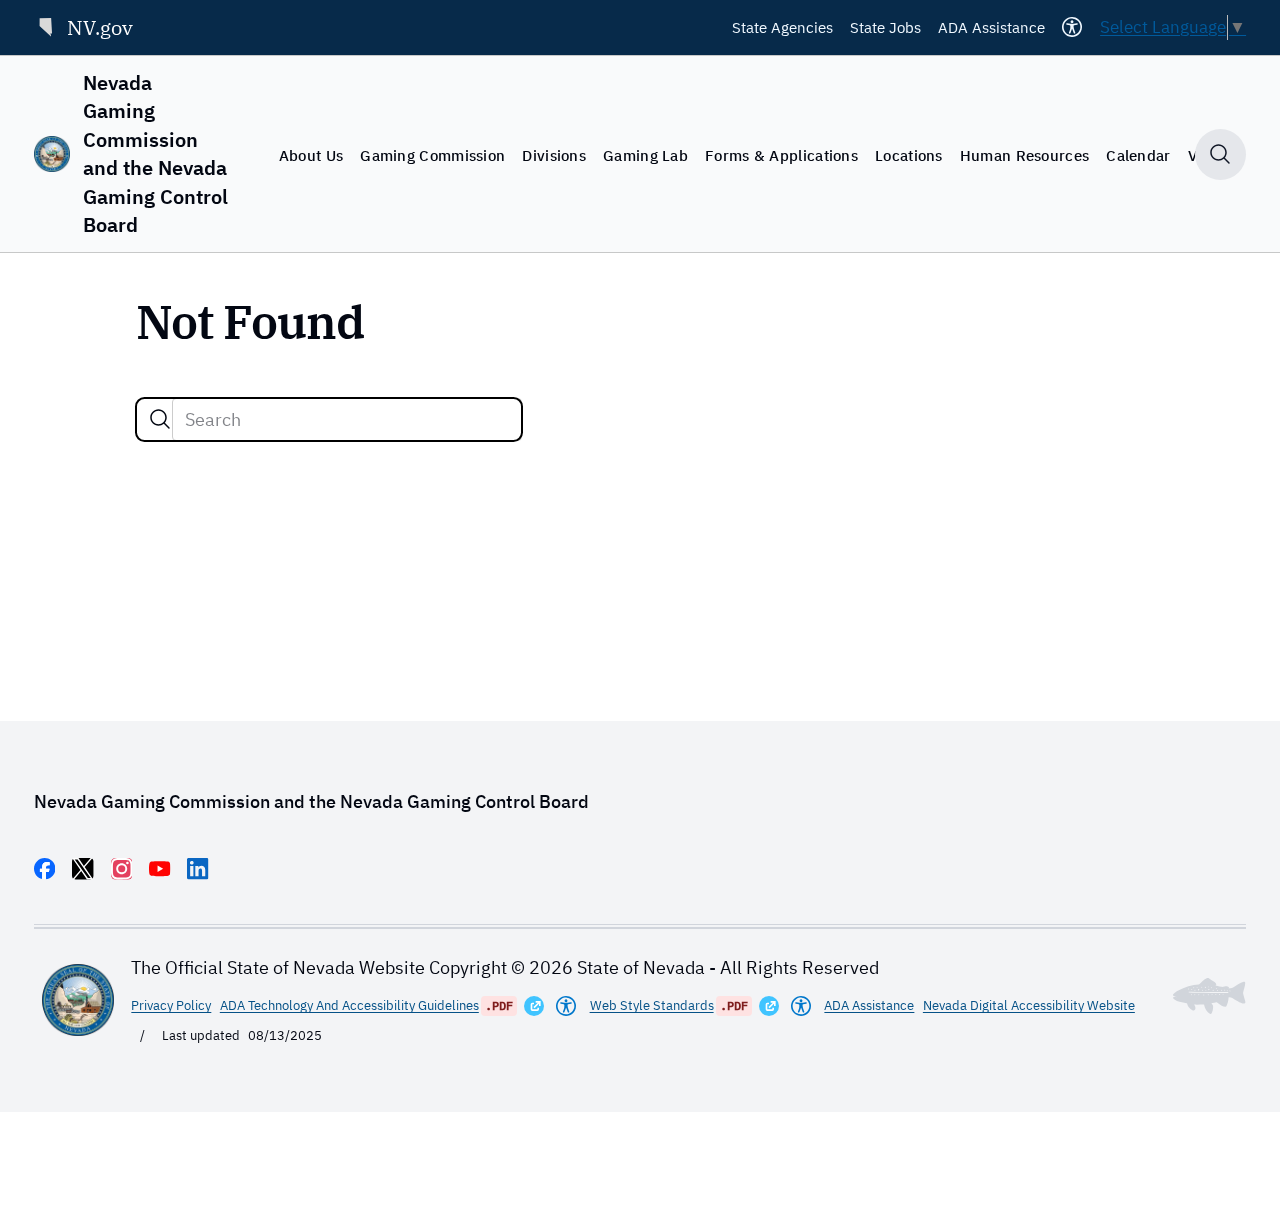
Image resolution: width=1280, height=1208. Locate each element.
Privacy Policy (171, 1005)
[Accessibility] (1072, 27)
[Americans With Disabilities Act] (566, 1006)
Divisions (554, 155)
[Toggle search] (1220, 154)
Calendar (1138, 155)
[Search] (160, 419)
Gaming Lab (645, 155)
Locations (909, 155)
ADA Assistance (991, 27)
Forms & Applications (781, 155)
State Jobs (885, 27)
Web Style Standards (652, 1005)
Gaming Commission (432, 155)
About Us (311, 155)
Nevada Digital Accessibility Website (1029, 1005)
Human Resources (1025, 155)
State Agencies (782, 27)
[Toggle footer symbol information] (1209, 996)
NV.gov (100, 27)
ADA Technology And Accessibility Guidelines (349, 1005)
